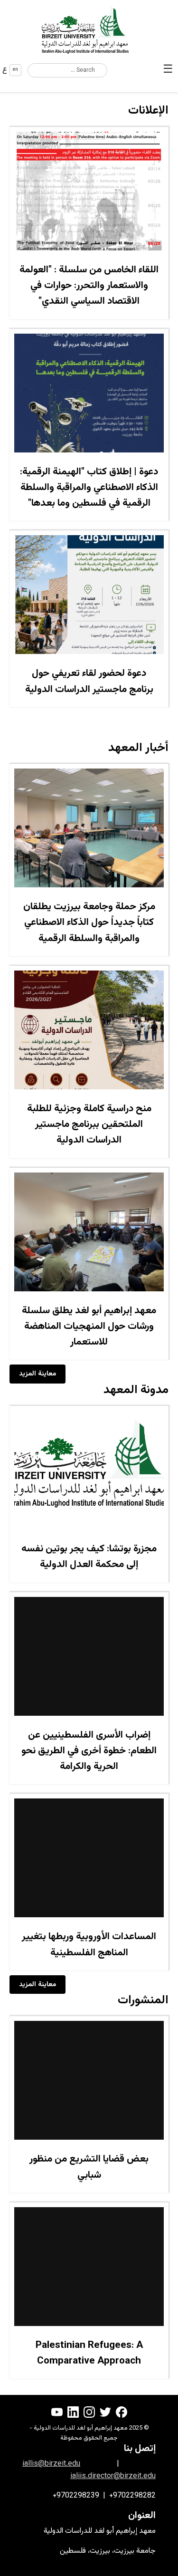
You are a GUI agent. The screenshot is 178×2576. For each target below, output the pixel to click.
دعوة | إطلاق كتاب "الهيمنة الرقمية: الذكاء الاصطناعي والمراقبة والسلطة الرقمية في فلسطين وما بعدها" (89, 488)
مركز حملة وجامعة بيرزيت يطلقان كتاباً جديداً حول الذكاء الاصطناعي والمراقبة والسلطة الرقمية (89, 923)
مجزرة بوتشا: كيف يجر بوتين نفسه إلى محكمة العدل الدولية (89, 1557)
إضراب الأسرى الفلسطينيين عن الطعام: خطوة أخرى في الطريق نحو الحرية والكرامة (89, 1751)
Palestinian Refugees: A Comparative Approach (89, 2353)
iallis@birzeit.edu (51, 2464)
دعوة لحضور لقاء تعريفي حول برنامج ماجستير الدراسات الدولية (89, 681)
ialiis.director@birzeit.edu (113, 2476)
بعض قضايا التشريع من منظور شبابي (89, 2167)
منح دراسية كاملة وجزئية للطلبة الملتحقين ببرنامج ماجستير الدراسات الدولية (89, 1125)
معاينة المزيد (37, 1374)
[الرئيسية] (89, 30)
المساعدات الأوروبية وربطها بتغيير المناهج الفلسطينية (89, 1945)
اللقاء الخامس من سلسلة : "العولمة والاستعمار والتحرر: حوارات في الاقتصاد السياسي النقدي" (89, 286)
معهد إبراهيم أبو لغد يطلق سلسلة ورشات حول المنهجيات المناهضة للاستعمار (89, 1327)
